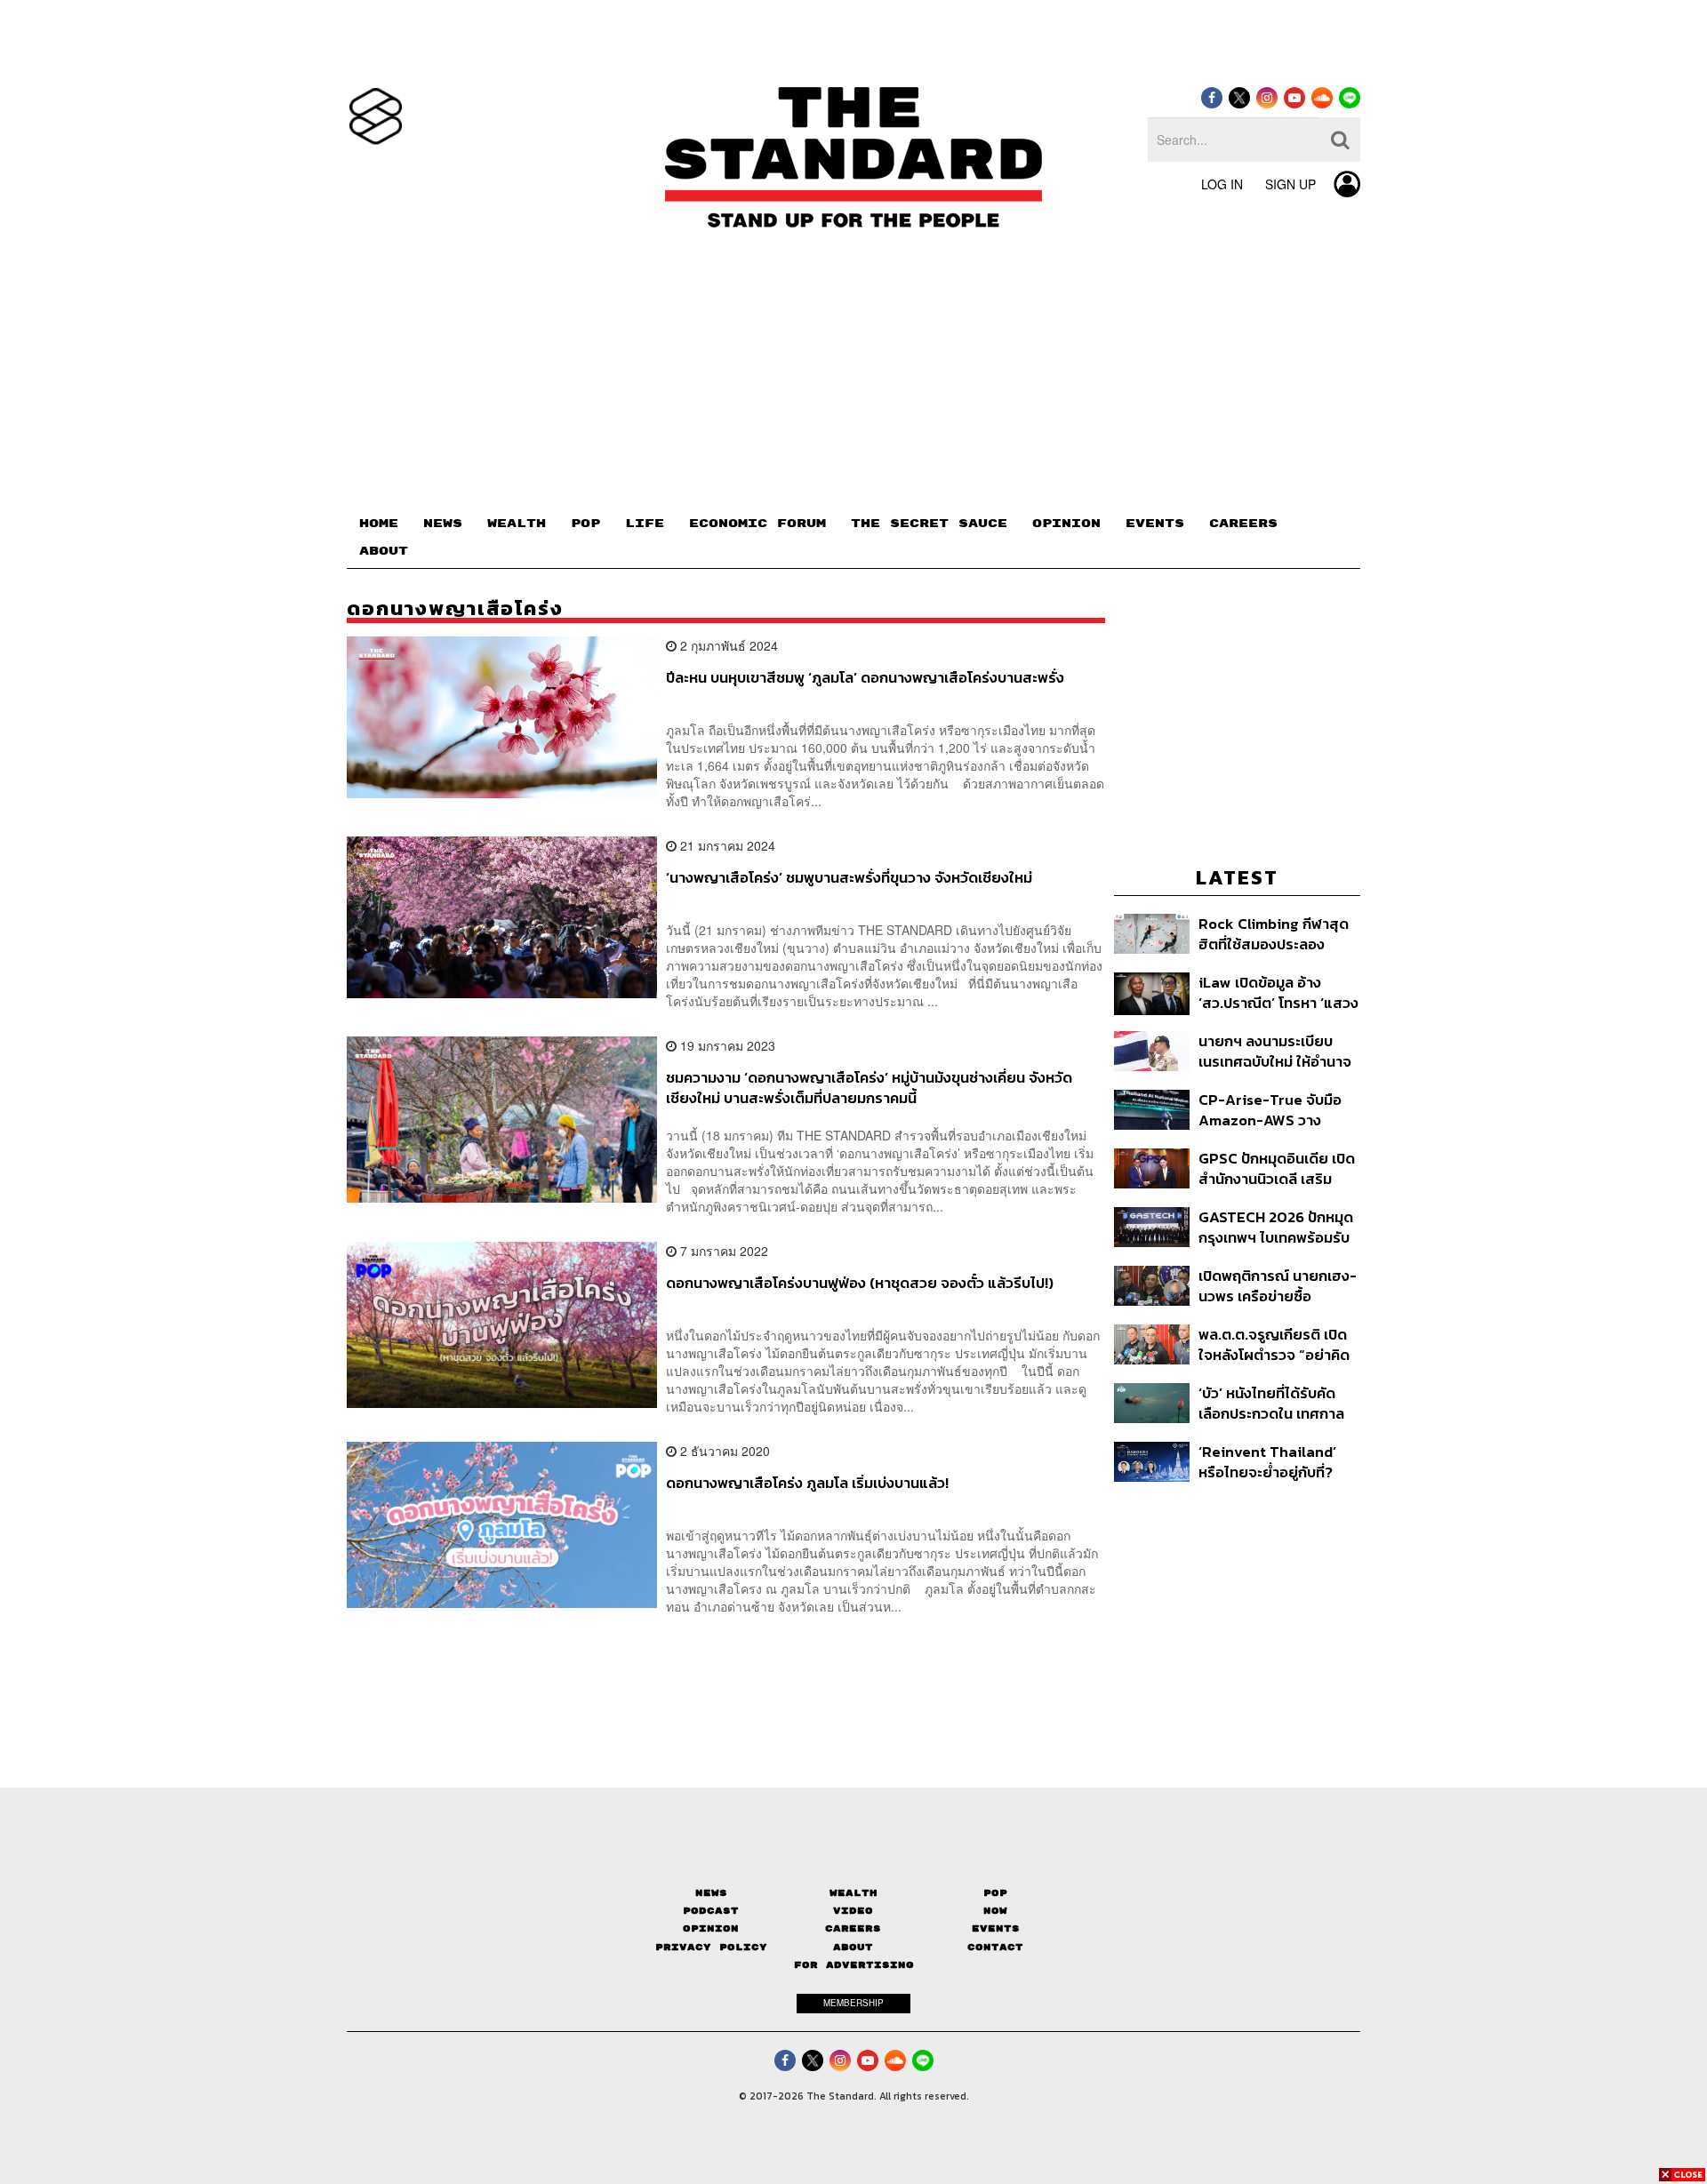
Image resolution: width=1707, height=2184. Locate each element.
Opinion (711, 1928)
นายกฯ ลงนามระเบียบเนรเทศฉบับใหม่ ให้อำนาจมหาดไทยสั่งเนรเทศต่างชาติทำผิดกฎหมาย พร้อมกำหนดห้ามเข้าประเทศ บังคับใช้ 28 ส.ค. (1276, 1051)
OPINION (1066, 524)
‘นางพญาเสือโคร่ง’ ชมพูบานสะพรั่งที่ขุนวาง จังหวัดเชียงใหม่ (849, 878)
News (711, 1893)
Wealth (853, 1893)
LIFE (645, 524)
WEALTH (517, 524)
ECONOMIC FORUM (757, 524)
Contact (995, 1947)
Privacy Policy (711, 1947)
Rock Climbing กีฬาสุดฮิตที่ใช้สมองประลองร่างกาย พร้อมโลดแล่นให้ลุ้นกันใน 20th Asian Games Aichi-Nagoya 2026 (1275, 934)
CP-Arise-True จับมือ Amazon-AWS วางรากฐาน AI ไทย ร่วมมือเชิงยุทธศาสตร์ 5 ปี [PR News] (1272, 1110)
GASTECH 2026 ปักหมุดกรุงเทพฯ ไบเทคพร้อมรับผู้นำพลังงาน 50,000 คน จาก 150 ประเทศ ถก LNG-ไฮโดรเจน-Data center (1276, 1227)
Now (995, 1911)
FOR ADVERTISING (854, 1965)
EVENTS (1155, 524)
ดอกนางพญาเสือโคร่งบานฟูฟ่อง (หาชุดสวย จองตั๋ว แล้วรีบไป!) (860, 1284)
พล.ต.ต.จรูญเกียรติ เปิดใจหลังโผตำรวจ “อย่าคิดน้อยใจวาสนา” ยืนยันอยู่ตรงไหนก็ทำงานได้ (1274, 1344)
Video (853, 1911)
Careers (853, 1928)
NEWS (443, 524)
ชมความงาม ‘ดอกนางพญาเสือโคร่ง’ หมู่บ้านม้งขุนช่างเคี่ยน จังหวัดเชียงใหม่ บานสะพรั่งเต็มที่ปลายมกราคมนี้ (869, 1088)
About (853, 1947)
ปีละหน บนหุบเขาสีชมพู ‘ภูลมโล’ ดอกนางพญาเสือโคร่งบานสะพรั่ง (865, 678)
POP (585, 524)
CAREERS (1243, 524)
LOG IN (1222, 184)
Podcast (711, 1911)
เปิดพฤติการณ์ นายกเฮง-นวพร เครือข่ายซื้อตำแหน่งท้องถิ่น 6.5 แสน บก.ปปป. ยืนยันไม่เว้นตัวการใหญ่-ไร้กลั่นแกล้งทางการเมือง (1278, 1286)
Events (996, 1928)
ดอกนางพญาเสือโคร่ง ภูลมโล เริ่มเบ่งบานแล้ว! (807, 1484)
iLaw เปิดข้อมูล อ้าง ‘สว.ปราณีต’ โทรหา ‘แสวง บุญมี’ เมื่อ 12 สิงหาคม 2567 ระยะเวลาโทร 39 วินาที (1278, 992)
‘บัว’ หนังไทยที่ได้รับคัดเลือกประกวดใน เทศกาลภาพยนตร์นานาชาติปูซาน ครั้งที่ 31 (1276, 1403)
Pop (995, 1893)
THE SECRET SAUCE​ (929, 524)
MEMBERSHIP (853, 2003)
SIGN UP (1290, 184)
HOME (379, 524)
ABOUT (384, 551)
